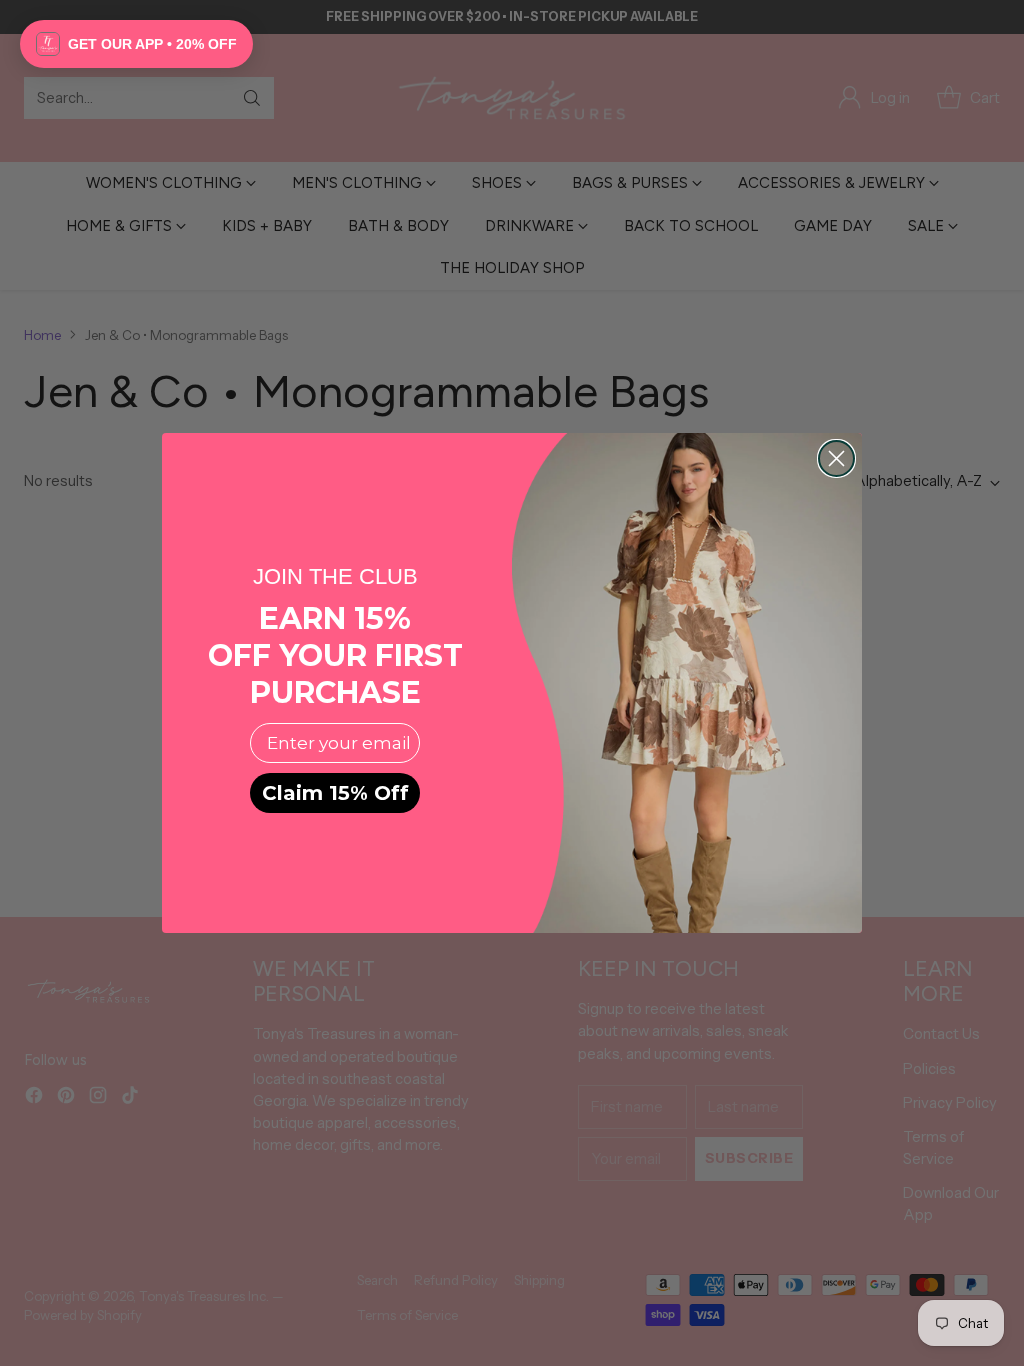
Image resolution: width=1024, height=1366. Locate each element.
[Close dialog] (836, 458)
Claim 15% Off (335, 793)
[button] (136, 44)
